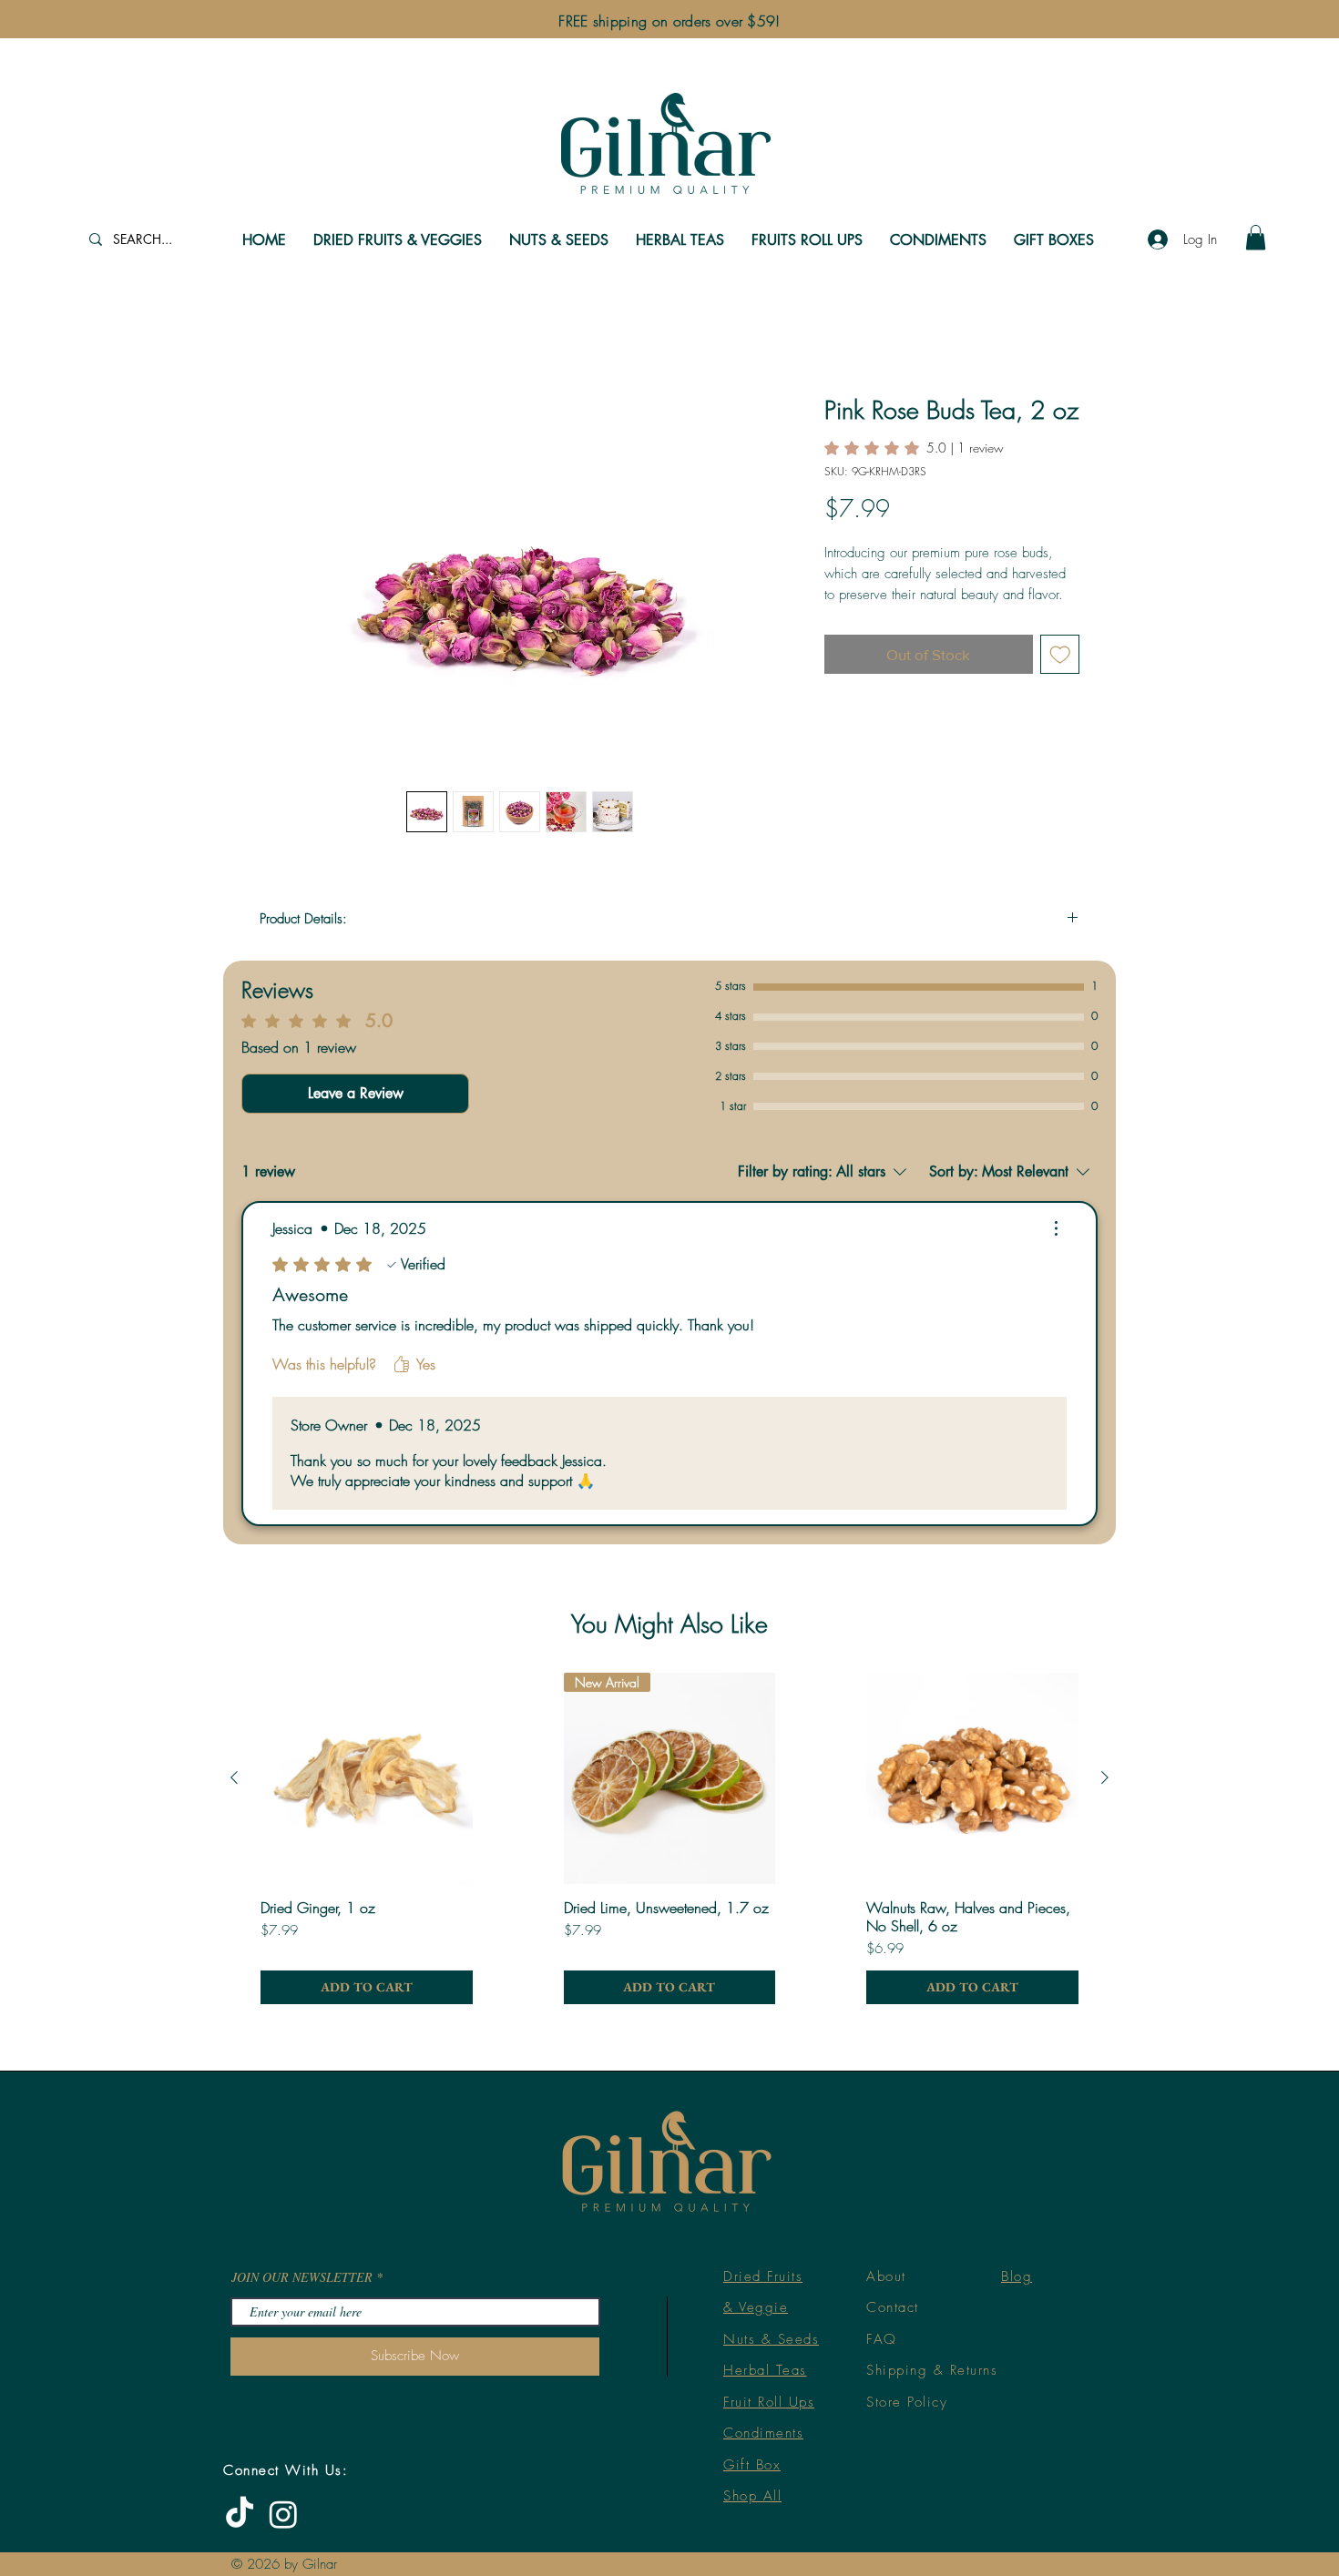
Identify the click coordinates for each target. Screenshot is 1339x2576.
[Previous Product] (234, 1777)
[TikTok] (240, 2514)
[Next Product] (1105, 1777)
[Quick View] (367, 1779)
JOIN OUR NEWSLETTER (302, 2277)
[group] (669, 1838)
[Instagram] (283, 2514)
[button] (1256, 237)
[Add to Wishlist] (1060, 655)
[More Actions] (1056, 1228)
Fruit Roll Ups (769, 2402)
